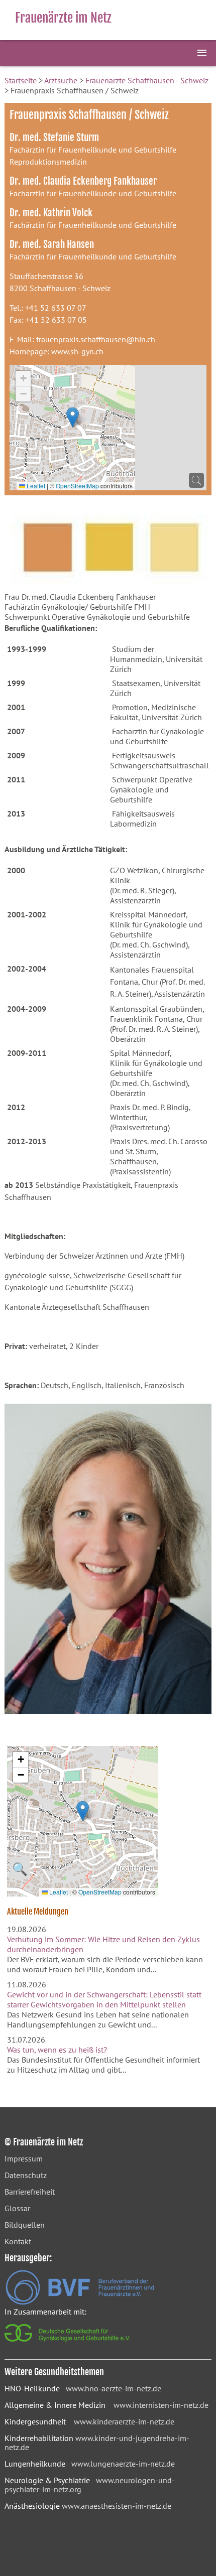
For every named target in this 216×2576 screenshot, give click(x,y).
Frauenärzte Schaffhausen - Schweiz (147, 80)
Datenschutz (26, 2175)
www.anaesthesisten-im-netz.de (117, 2506)
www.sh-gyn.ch (77, 351)
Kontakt (18, 2241)
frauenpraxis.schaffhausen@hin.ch (96, 339)
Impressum (24, 2158)
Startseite (21, 80)
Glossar (17, 2208)
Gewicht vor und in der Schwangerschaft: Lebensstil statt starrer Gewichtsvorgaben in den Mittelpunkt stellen (104, 1999)
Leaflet (35, 486)
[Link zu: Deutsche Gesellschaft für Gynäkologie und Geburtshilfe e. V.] (68, 2344)
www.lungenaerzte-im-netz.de (123, 2464)
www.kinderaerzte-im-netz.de (124, 2421)
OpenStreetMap (77, 486)
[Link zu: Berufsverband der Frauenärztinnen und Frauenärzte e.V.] (80, 2302)
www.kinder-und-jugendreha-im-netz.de (97, 2443)
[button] (73, 417)
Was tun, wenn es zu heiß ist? (57, 2050)
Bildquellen (25, 2225)
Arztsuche (61, 80)
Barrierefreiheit (30, 2192)
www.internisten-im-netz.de (161, 2405)
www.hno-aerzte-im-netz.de (114, 2388)
